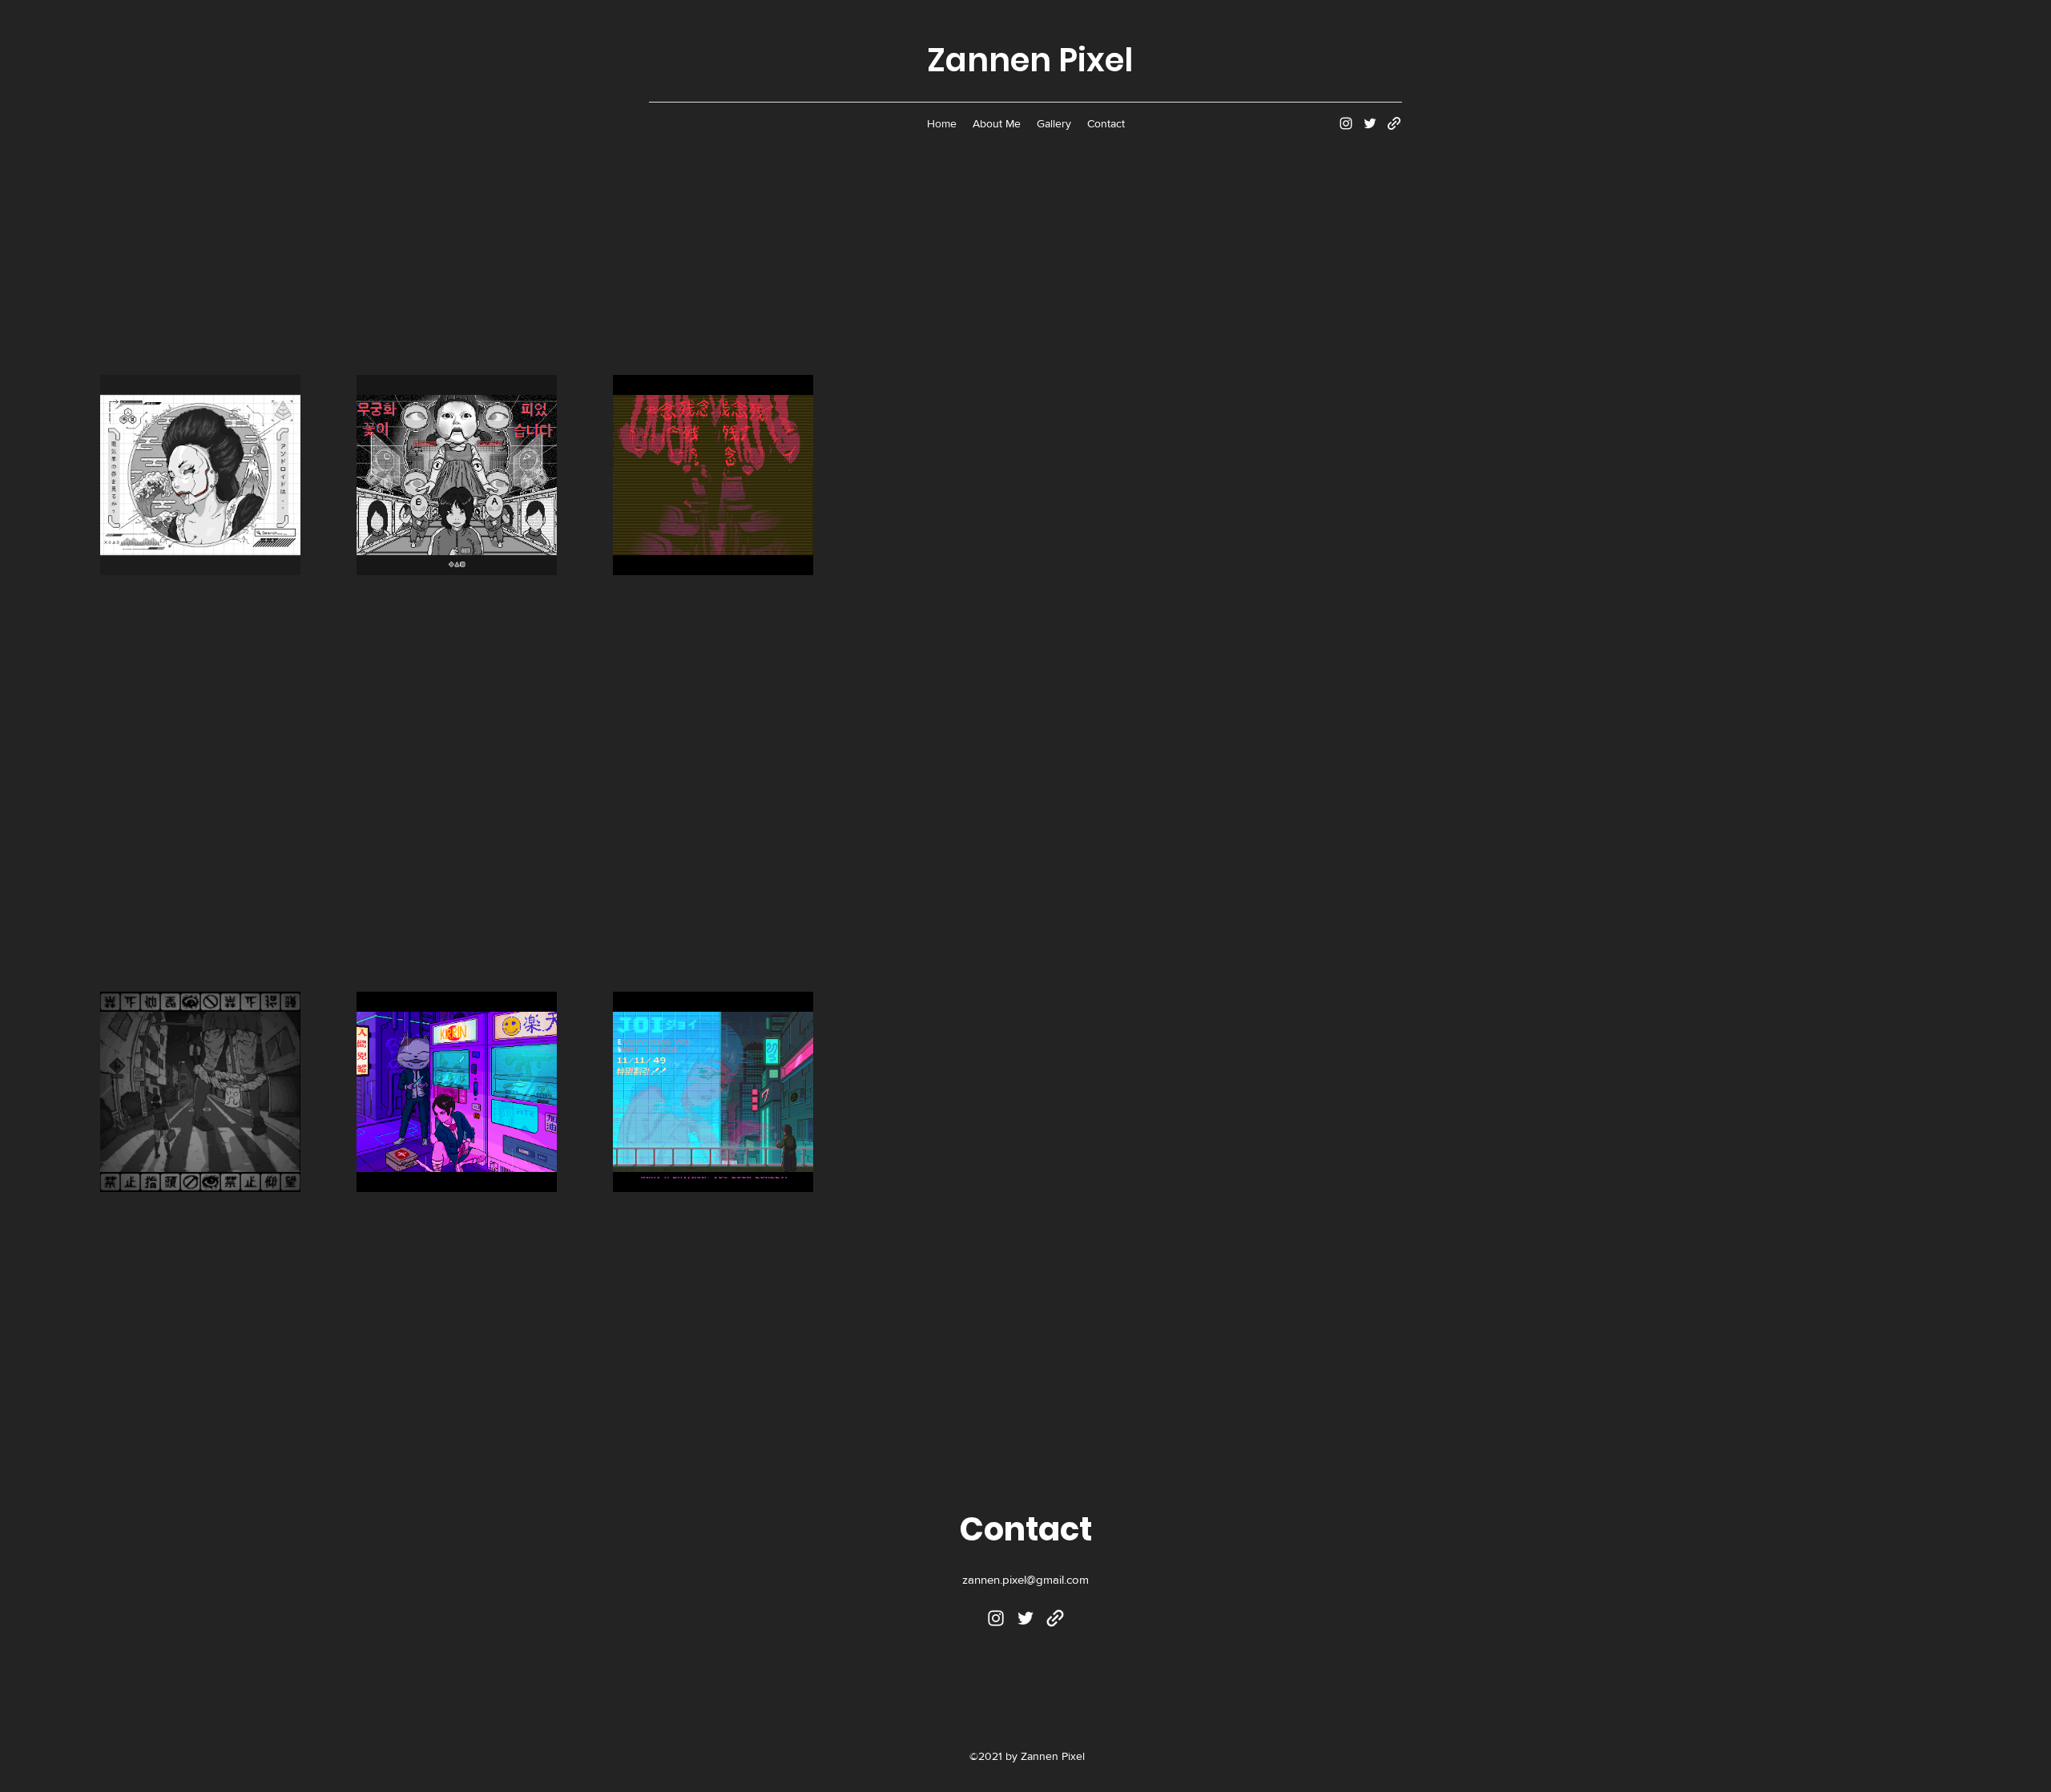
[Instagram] (1346, 123)
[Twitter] (1370, 123)
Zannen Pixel (1030, 60)
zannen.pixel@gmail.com (1025, 1579)
